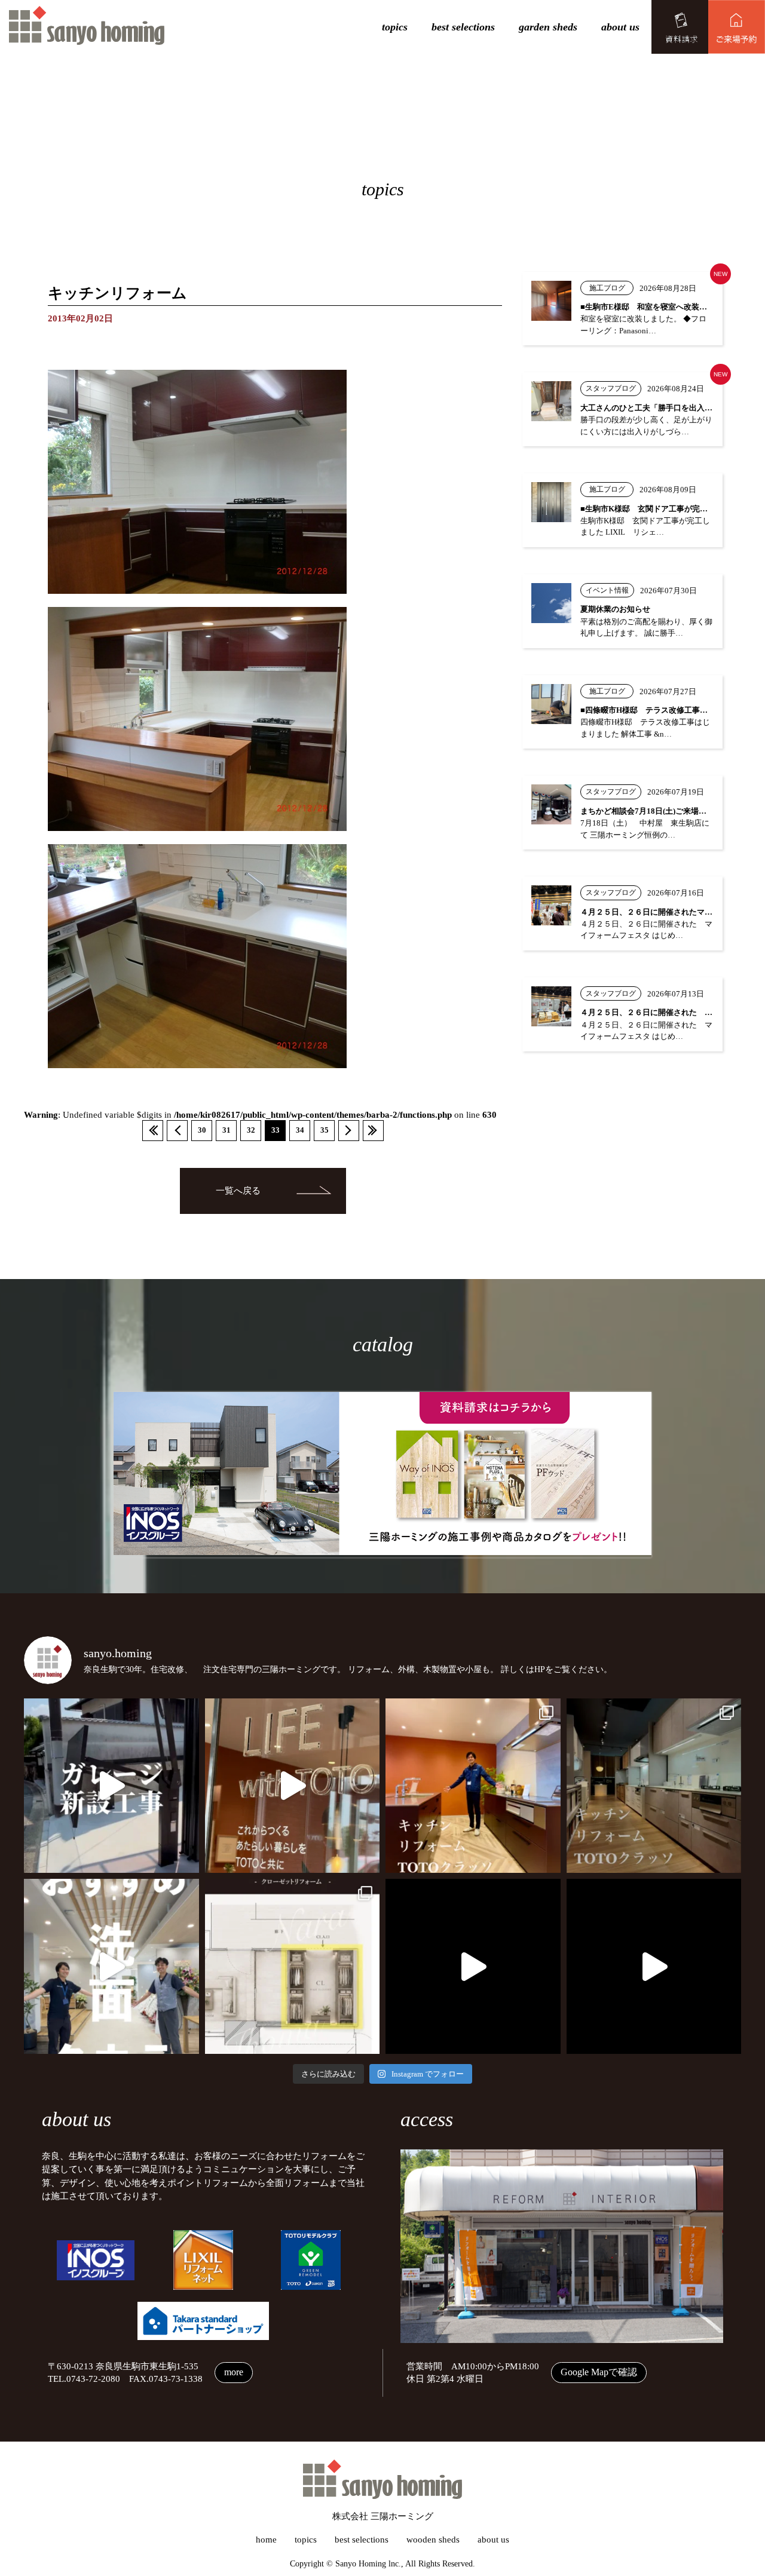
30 (202, 1130)
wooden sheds (433, 2540)
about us (620, 27)
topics (395, 27)
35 (325, 1130)
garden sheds (548, 27)
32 (251, 1130)
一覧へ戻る (238, 1191)
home (266, 2540)
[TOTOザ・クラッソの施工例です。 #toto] (473, 1786)
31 (227, 1130)
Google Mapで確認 (599, 2372)
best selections (463, 27)
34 (300, 1130)
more (234, 2372)
